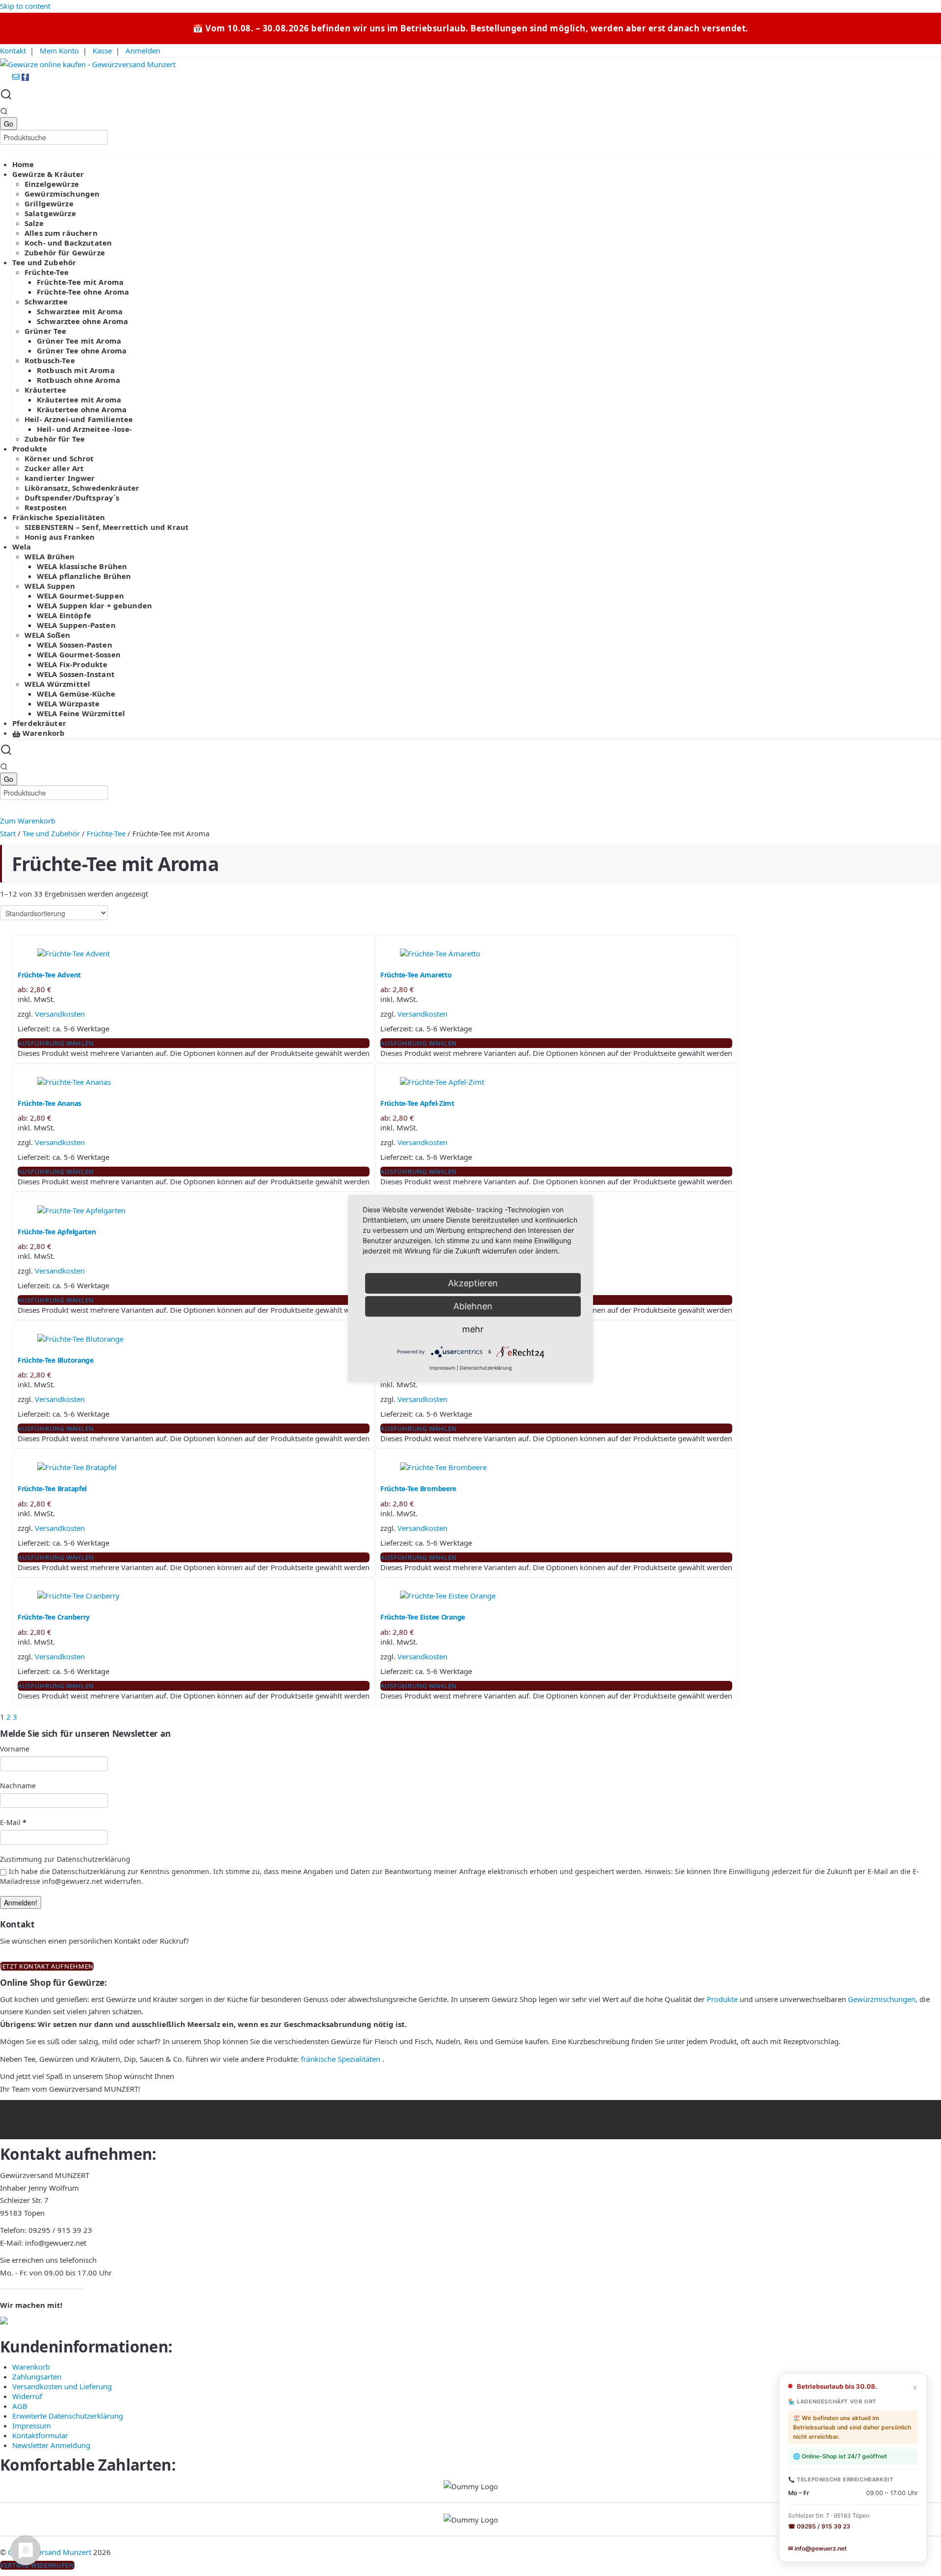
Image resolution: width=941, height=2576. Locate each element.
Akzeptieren (473, 1283)
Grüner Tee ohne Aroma (82, 350)
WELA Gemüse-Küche (76, 694)
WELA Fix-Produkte (72, 664)
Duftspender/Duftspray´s (72, 498)
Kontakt (13, 50)
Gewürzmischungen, (883, 1999)
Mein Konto (59, 50)
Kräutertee (46, 390)
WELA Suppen (50, 586)
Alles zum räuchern (61, 233)
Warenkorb (43, 733)
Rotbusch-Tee (50, 360)
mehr (473, 1329)
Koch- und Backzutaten (68, 243)
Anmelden (143, 50)
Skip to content (25, 6)
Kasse (102, 50)
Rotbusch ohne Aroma (78, 380)
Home (23, 164)
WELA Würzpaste (68, 703)
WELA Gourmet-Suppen (80, 596)
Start (8, 833)
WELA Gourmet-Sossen (79, 654)
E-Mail (13, 1822)
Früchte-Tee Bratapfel (52, 1488)
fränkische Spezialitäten (341, 2059)
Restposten (46, 507)
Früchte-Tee (47, 272)
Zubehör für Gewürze (65, 252)
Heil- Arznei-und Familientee (79, 419)
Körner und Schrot (59, 458)
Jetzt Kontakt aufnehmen (47, 1966)
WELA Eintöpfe (64, 615)
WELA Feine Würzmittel (81, 713)
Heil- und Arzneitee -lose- (84, 429)
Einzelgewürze (52, 184)
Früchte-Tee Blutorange (56, 1360)
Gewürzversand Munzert (50, 2552)
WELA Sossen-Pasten (74, 645)
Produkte (30, 449)
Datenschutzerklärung (486, 1368)
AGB (20, 2406)
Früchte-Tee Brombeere (418, 1488)
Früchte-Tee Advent (49, 975)
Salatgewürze (50, 213)
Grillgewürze (49, 203)
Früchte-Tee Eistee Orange (423, 1617)
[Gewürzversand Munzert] (88, 64)
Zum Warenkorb (28, 821)
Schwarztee (46, 301)
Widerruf (27, 2396)
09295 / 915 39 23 (60, 2230)
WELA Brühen (50, 556)
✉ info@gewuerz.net (817, 2548)
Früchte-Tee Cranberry (54, 1617)
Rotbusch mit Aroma (76, 370)
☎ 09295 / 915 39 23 (819, 2526)
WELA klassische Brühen (82, 566)
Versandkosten (60, 1014)
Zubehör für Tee (55, 439)
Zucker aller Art (54, 468)
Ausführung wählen (56, 1043)
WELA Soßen (48, 635)
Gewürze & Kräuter (48, 174)
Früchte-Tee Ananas (50, 1103)
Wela (22, 547)
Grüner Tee (46, 331)
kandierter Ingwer (60, 478)
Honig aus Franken (60, 537)
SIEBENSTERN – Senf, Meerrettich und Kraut (107, 527)
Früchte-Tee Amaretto (416, 975)
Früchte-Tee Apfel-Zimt (417, 1103)
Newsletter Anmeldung (51, 2445)
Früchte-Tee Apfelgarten (57, 1232)
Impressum (32, 2426)
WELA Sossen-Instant (76, 674)
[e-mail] (17, 77)
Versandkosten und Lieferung (62, 2386)
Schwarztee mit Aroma (80, 311)
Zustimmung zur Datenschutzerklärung (65, 1859)
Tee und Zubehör (44, 262)
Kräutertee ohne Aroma (82, 409)
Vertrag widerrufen (37, 2565)
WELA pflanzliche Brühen (84, 576)
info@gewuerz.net (56, 2243)
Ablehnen (473, 1306)
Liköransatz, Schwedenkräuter (82, 488)
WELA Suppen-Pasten (76, 625)
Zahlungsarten (37, 2376)
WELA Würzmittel (57, 684)
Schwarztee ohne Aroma (82, 321)
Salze (34, 223)
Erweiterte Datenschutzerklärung (68, 2416)
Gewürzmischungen (62, 194)
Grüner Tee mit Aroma (79, 341)
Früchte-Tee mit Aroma (80, 282)
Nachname (18, 1786)
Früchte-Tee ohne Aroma (83, 292)
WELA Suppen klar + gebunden (94, 605)
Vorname (15, 1749)
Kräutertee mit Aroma (79, 400)
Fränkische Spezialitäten (59, 517)
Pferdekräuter (39, 723)
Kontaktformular (40, 2435)
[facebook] (25, 77)
